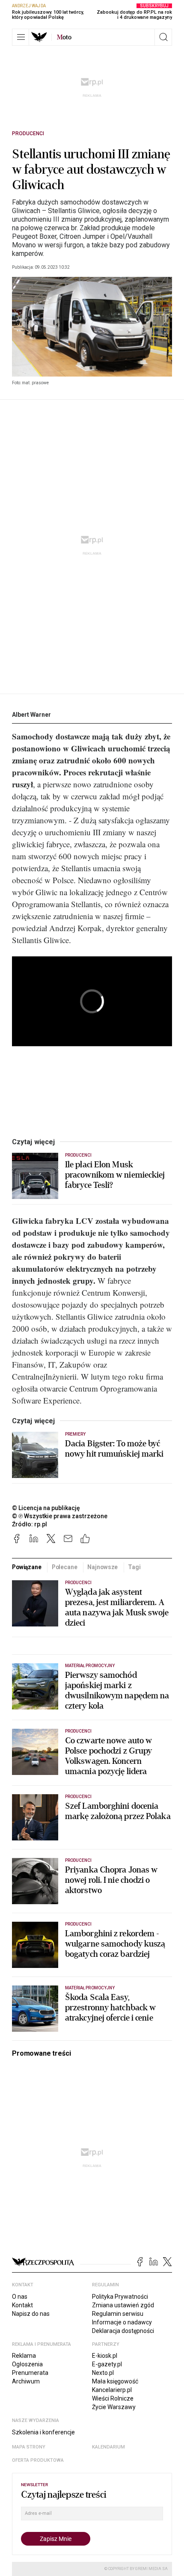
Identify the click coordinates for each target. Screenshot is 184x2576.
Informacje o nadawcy (122, 2322)
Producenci (28, 134)
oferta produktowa (38, 2460)
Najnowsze (102, 1567)
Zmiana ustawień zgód (123, 2305)
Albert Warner (31, 715)
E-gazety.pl (107, 2364)
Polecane (65, 1567)
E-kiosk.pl (105, 2356)
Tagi (134, 1567)
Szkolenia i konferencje (43, 2432)
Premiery (75, 1434)
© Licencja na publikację (46, 1508)
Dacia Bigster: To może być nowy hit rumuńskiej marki (114, 1449)
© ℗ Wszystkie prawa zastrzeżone (60, 1516)
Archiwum (26, 2381)
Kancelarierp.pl (112, 2390)
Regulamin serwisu (118, 2314)
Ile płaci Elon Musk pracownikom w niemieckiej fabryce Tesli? (115, 1175)
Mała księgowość (115, 2381)
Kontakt (22, 2305)
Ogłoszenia (27, 2364)
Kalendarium (108, 2447)
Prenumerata (30, 2373)
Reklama (24, 2356)
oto (64, 37)
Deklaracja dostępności (123, 2331)
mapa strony (29, 2447)
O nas (20, 2297)
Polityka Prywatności (120, 2297)
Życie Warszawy (114, 2407)
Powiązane (27, 1567)
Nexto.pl (103, 2373)
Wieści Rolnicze (113, 2398)
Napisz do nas (31, 2314)
